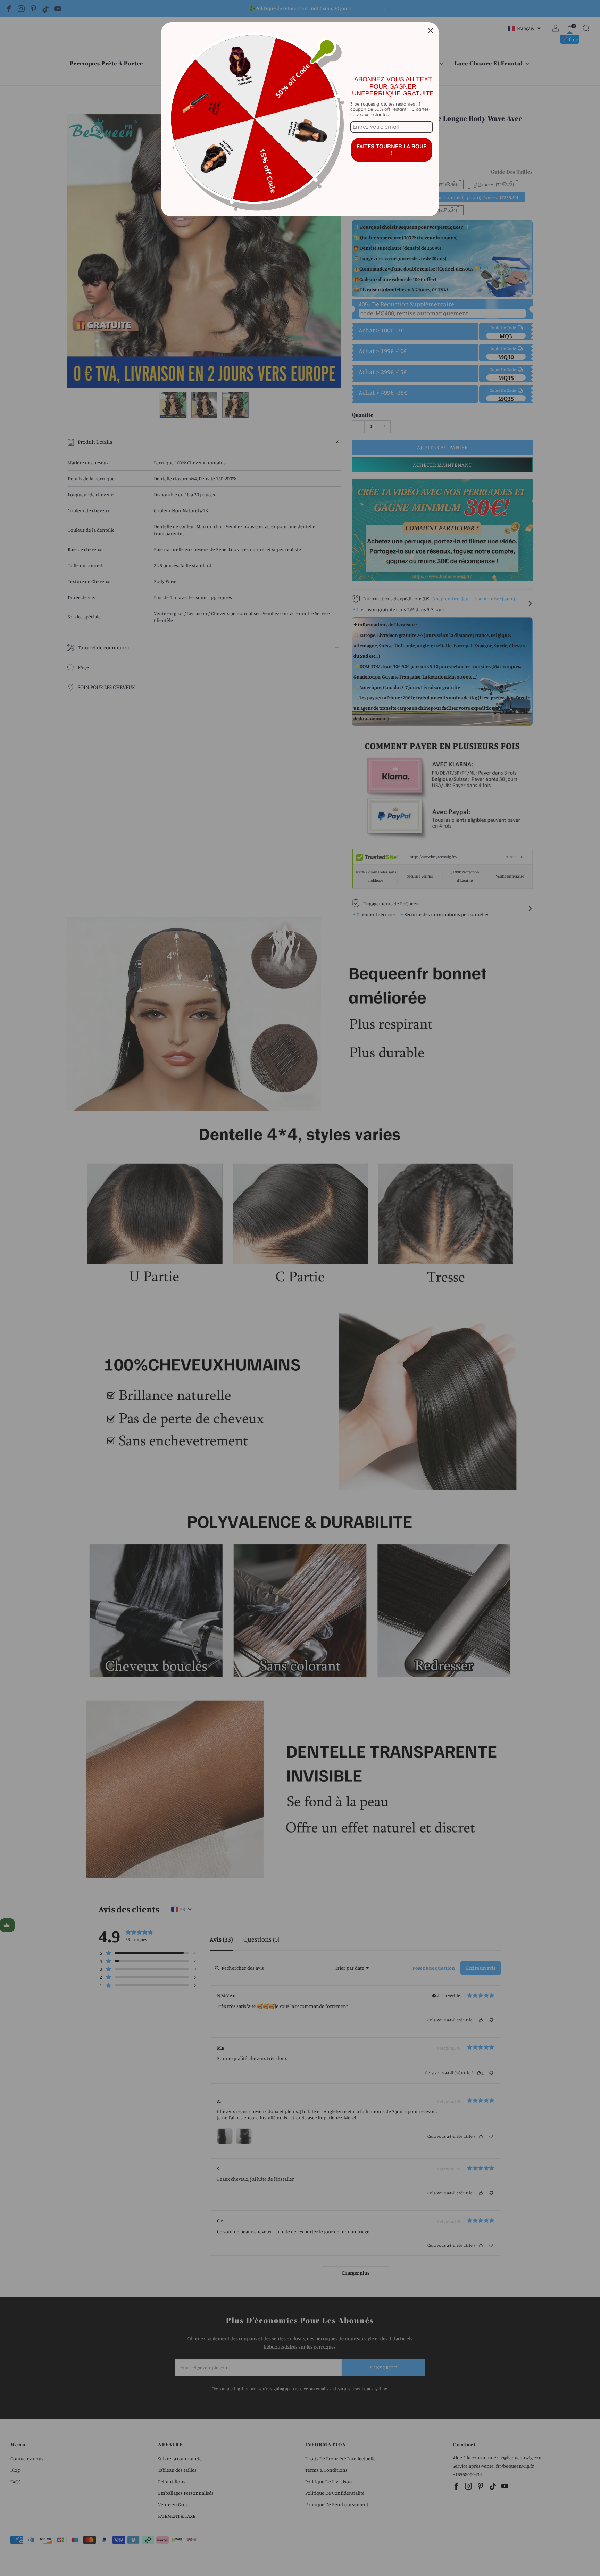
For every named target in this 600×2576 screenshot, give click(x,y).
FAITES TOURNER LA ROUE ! (391, 149)
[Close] (431, 31)
